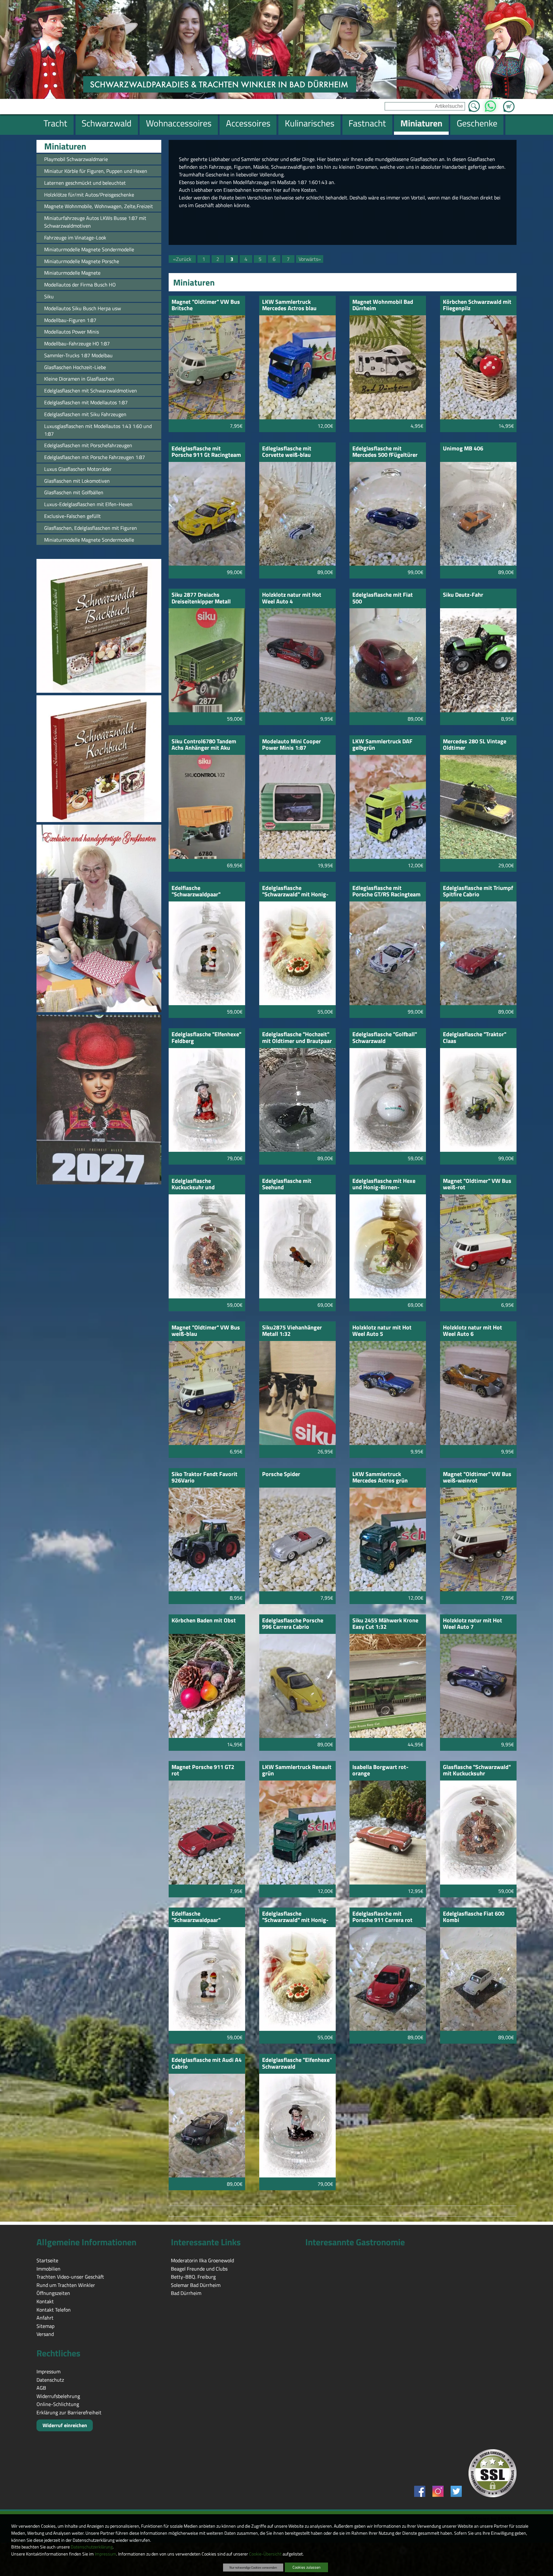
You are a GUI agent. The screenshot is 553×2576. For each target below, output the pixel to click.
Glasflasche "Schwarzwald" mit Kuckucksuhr (477, 1771)
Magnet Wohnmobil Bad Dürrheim (383, 306)
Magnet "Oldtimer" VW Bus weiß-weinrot (477, 1478)
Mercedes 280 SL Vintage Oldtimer (475, 745)
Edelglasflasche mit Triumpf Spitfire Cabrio (478, 892)
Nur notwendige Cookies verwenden (253, 2567)
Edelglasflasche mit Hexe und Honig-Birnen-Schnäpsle (384, 1185)
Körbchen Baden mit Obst (204, 1621)
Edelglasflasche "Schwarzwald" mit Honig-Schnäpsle (295, 892)
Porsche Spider (281, 1475)
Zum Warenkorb (509, 103)
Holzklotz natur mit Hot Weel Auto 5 (382, 1331)
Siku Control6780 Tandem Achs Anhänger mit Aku (204, 745)
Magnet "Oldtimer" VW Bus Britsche (206, 306)
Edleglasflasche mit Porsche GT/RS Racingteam (386, 892)
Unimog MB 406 (463, 449)
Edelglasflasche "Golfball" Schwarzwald (385, 1038)
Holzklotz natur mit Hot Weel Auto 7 (473, 1624)
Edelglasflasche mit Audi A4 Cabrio (207, 2064)
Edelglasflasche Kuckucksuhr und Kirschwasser (193, 1185)
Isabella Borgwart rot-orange (380, 1771)
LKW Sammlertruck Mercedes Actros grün (380, 1478)
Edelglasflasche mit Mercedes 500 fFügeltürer (385, 452)
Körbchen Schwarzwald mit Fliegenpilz (477, 306)
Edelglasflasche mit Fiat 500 (383, 598)
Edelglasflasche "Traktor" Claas (475, 1038)
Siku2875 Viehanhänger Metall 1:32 (292, 1331)
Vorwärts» (310, 259)
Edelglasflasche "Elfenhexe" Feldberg (206, 1038)
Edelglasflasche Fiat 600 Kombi (474, 1917)
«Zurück (182, 259)
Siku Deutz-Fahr (463, 595)
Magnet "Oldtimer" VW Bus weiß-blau (206, 1331)
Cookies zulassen (306, 2567)
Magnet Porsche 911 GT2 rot (203, 1771)
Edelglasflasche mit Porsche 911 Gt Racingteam (206, 452)
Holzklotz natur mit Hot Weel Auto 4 (292, 598)
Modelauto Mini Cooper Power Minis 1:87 (292, 745)
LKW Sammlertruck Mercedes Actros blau (289, 306)
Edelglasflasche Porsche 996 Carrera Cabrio (293, 1624)
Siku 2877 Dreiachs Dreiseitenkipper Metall (201, 598)
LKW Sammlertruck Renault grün (297, 1771)
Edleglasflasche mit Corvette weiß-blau (287, 452)
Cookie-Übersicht (265, 2554)
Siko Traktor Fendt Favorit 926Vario (204, 1478)
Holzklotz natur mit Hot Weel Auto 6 (473, 1331)
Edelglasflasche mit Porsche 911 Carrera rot (382, 1917)
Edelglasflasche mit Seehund (287, 1185)
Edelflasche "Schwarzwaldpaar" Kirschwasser (196, 892)
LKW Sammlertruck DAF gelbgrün (382, 745)
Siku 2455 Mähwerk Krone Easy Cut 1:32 (385, 1624)
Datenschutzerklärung (92, 2547)
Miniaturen (65, 146)
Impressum (105, 2554)
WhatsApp (490, 104)
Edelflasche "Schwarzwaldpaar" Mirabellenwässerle (196, 1917)
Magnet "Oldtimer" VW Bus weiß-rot (477, 1185)
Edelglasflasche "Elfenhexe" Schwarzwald (297, 2064)
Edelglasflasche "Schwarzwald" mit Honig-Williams (295, 1917)
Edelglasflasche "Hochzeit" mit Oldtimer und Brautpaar (297, 1038)
